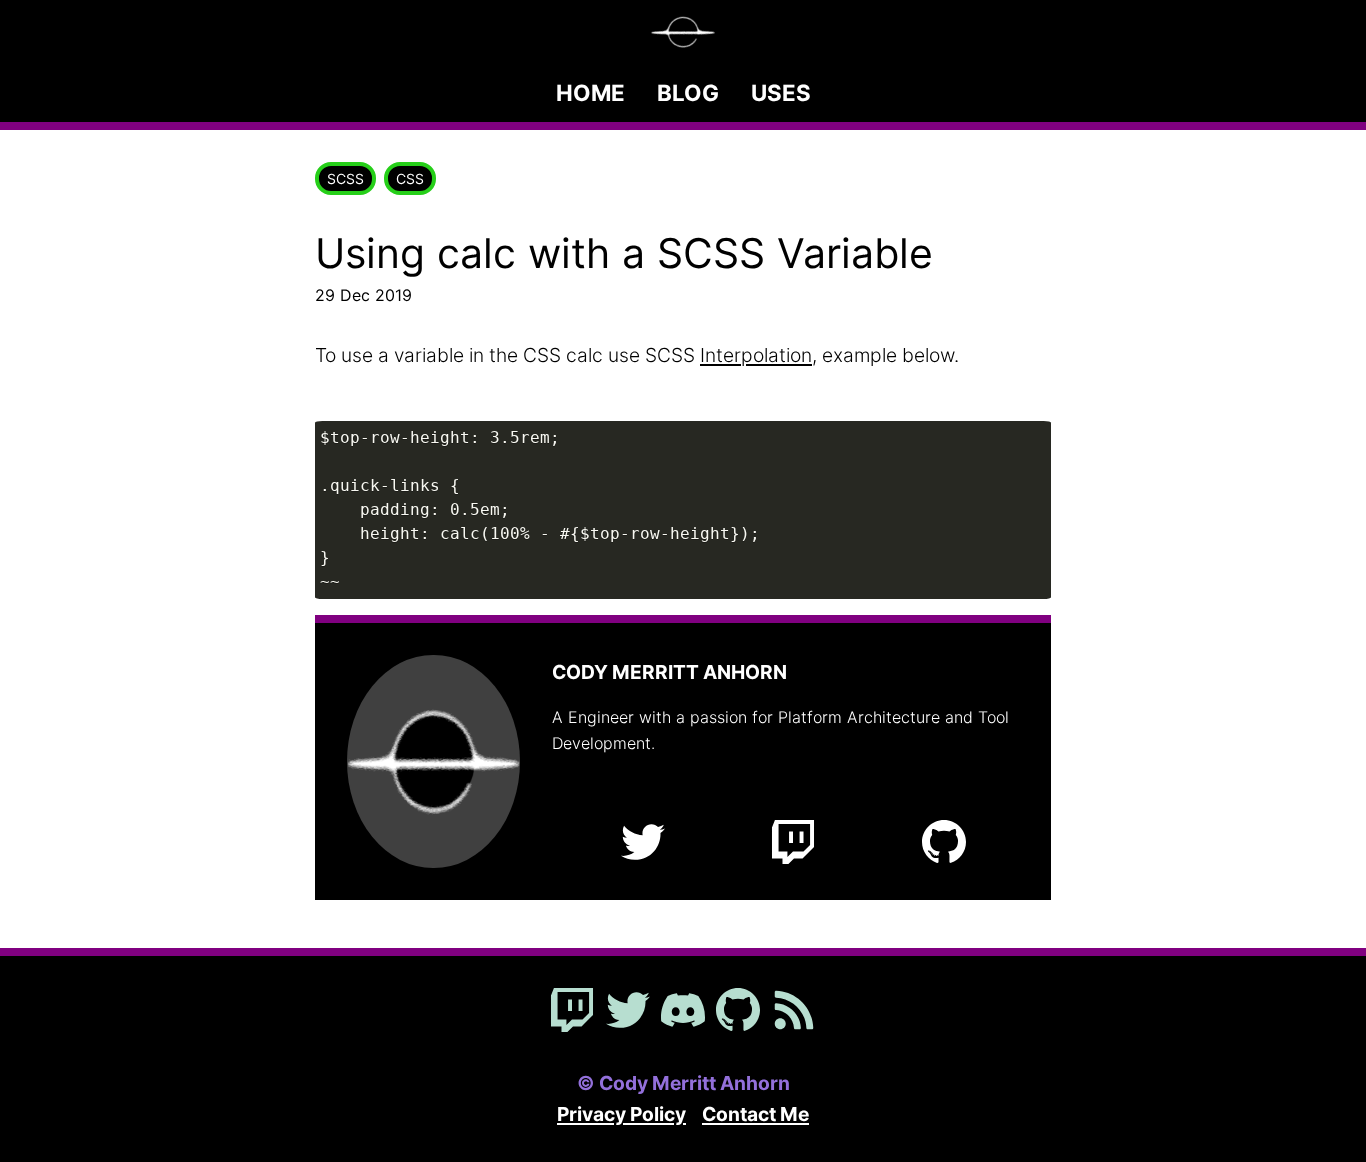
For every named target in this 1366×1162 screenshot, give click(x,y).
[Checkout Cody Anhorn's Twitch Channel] (572, 1012)
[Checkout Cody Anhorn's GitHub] (738, 1012)
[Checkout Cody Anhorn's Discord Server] (683, 1012)
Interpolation (756, 355)
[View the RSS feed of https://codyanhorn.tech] (794, 1012)
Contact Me (755, 1114)
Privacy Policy (621, 1114)
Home (590, 92)
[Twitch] (793, 844)
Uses (781, 92)
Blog (688, 92)
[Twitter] (643, 844)
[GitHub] (944, 844)
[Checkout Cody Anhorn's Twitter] (628, 1012)
